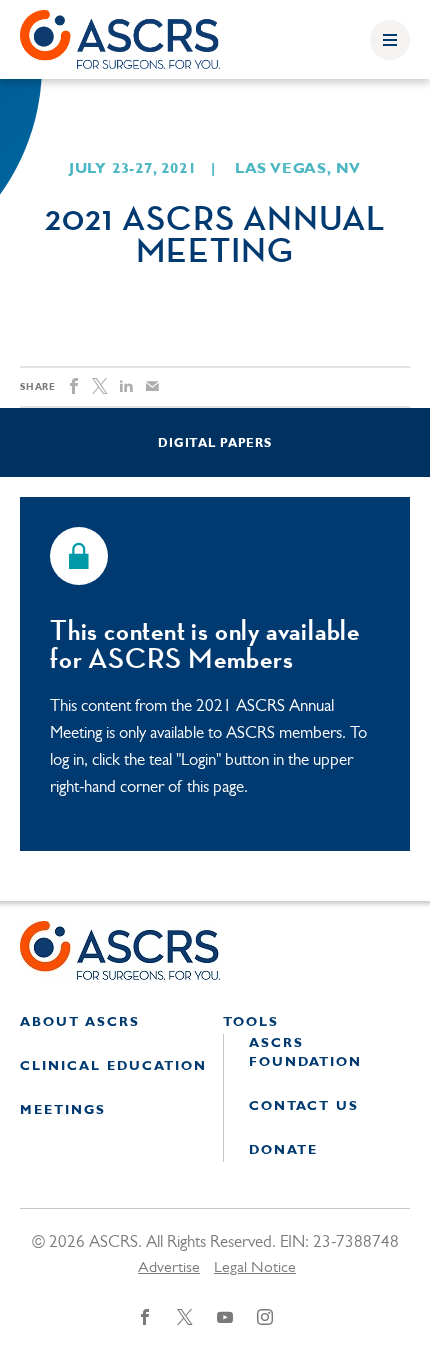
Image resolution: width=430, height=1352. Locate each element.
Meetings (63, 1110)
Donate (283, 1150)
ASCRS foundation (305, 1053)
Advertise (169, 1268)
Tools (251, 1022)
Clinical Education (113, 1066)
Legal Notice (255, 1268)
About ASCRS (80, 1022)
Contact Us (304, 1106)
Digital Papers (215, 444)
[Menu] (390, 40)
